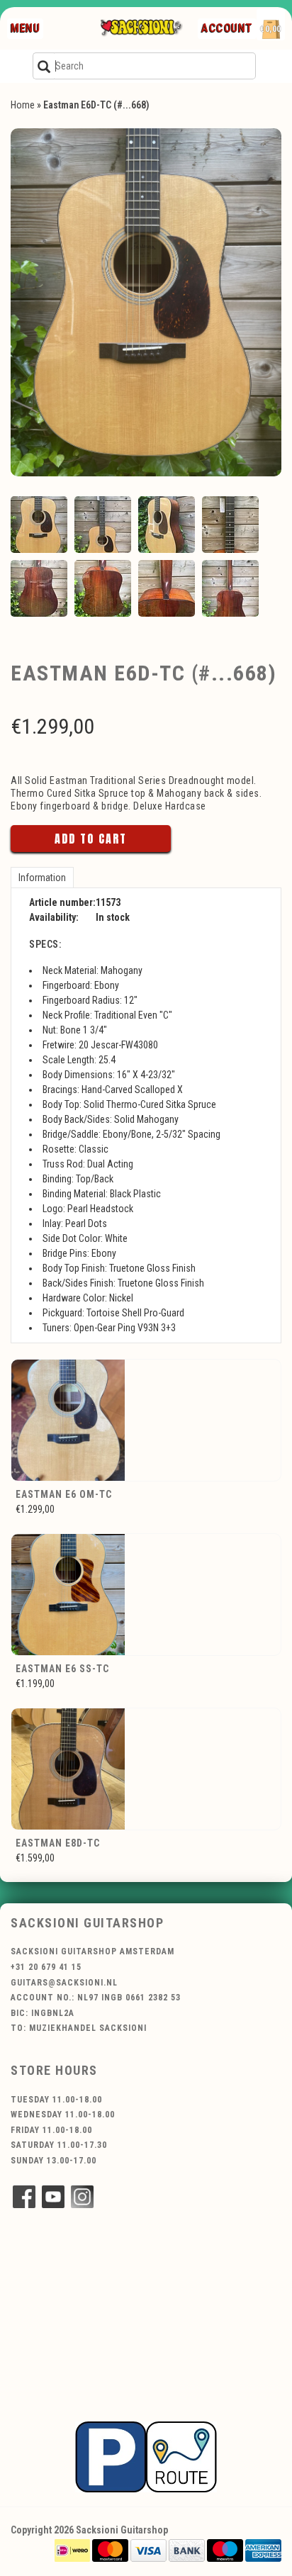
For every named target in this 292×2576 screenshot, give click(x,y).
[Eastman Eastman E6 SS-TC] (146, 1595)
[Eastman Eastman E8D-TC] (146, 1769)
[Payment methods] (72, 2550)
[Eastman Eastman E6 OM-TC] (146, 1420)
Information (42, 878)
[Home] (141, 28)
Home (23, 105)
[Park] (146, 2456)
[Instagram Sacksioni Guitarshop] (82, 2197)
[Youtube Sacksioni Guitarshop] (53, 2197)
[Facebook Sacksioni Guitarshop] (24, 2197)
